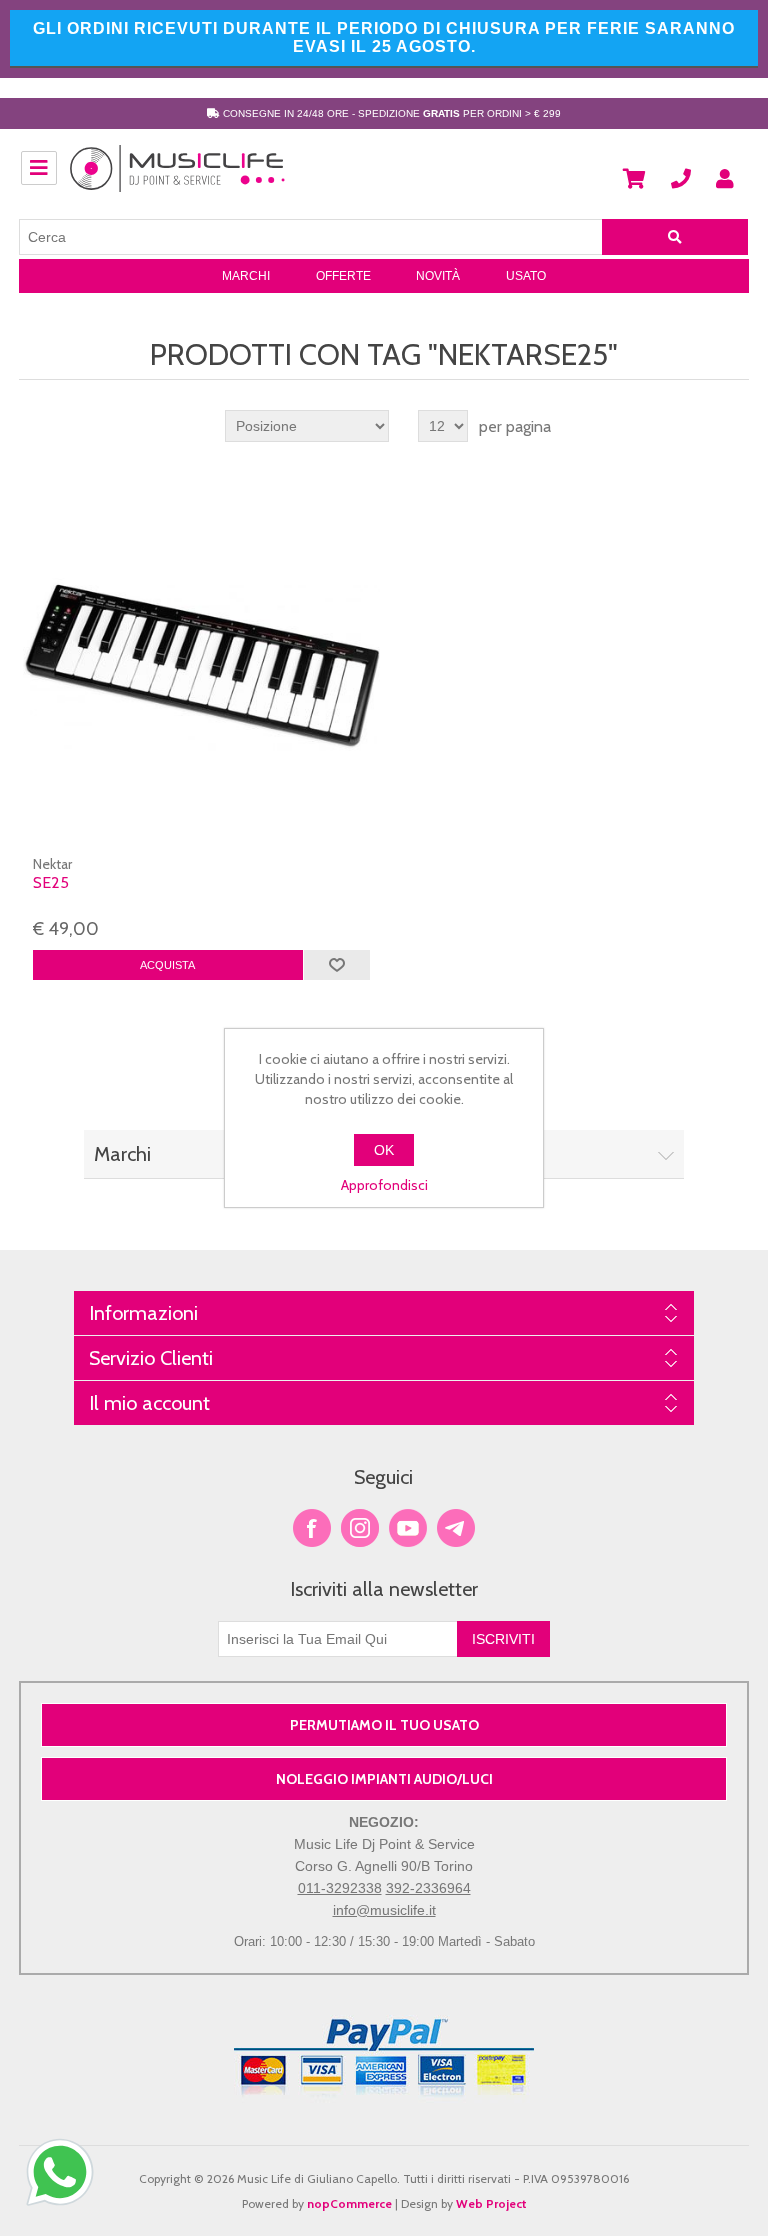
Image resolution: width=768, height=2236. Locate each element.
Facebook (312, 1528)
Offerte (343, 276)
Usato (526, 276)
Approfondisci (384, 1185)
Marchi (246, 276)
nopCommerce (349, 2203)
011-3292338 (340, 1888)
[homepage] (178, 179)
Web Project (491, 2203)
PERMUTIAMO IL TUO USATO (384, 1725)
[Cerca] (675, 237)
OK (384, 1150)
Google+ (456, 1528)
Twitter (360, 1528)
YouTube (408, 1528)
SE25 (51, 882)
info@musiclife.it (384, 1910)
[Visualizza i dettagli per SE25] (202, 666)
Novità (438, 276)
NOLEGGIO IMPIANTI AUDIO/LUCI (384, 1779)
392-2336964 (428, 1888)
